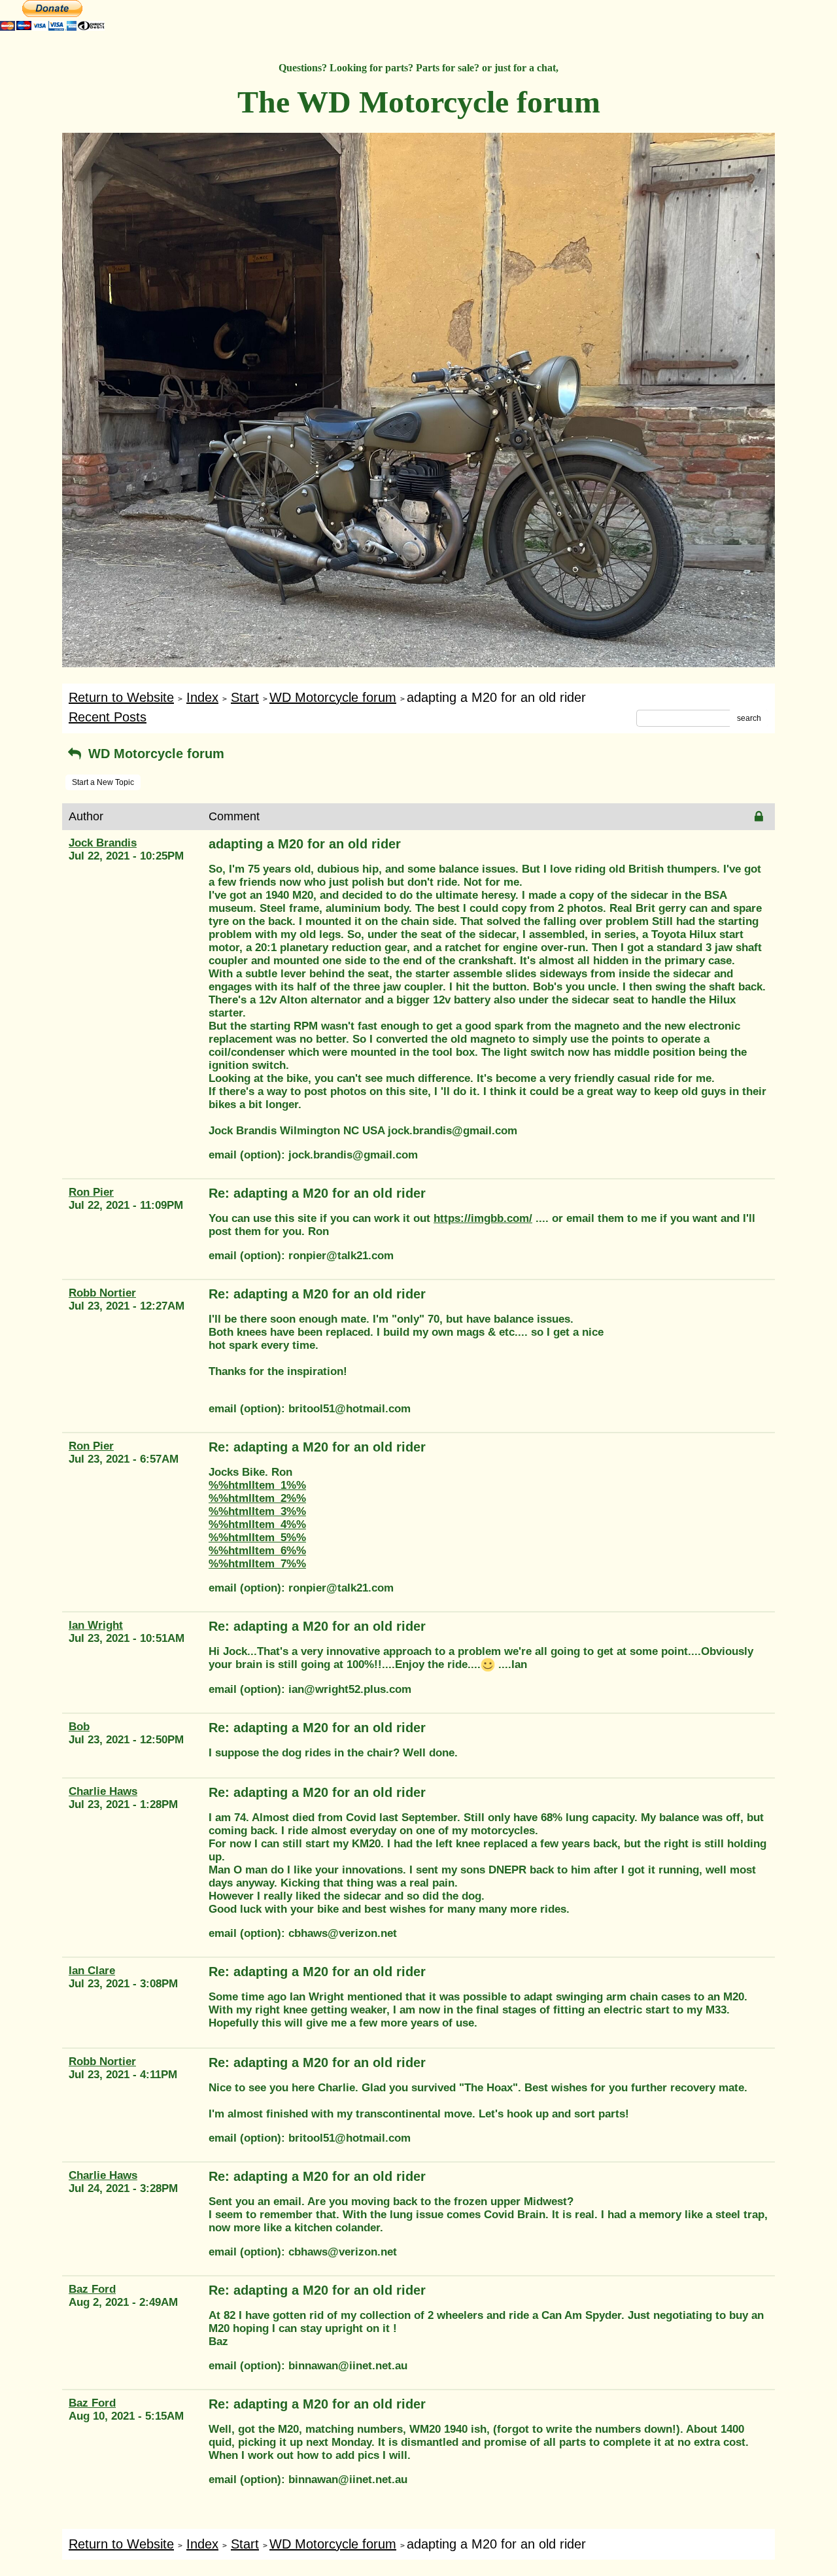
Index (202, 697)
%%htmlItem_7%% (257, 1564)
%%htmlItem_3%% (257, 1511)
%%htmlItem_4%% (257, 1524)
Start (245, 697)
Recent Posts (108, 717)
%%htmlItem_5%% (257, 1538)
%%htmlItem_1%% (257, 1485)
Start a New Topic (103, 782)
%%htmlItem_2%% (257, 1498)
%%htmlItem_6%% (257, 1551)
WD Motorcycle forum (333, 697)
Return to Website (121, 697)
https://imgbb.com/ (483, 1218)
